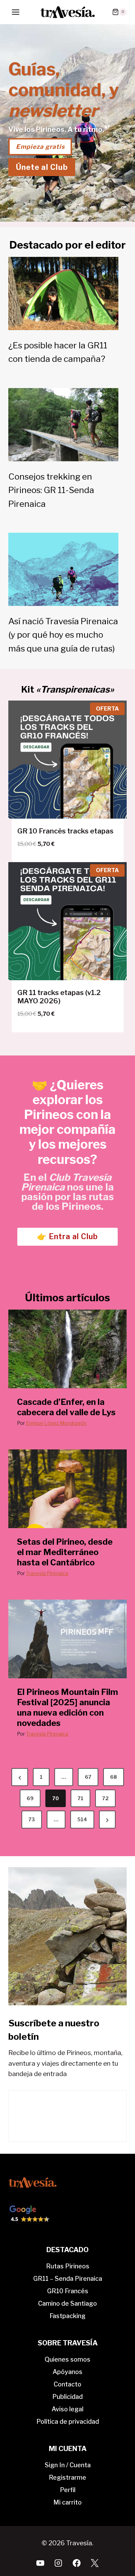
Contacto (67, 2384)
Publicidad (67, 2397)
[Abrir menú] (16, 12)
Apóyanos (67, 2372)
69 (30, 1798)
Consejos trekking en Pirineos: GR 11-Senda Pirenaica (51, 490)
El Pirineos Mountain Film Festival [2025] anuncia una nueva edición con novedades (67, 1707)
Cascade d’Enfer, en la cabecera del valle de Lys (66, 1407)
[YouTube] (40, 2563)
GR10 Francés (68, 2291)
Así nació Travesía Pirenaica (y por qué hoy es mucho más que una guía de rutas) (63, 635)
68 (114, 1777)
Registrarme (67, 2477)
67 (88, 1777)
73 (32, 1819)
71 (80, 1798)
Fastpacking (67, 2316)
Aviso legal (67, 2409)
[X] (95, 2563)
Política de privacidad (68, 2421)
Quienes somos (67, 2359)
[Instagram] (58, 2563)
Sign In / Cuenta (68, 2465)
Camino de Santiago (67, 2303)
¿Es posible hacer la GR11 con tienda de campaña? (58, 352)
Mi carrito (67, 2502)
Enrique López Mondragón (56, 1423)
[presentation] (67, 1349)
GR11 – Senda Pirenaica (68, 2279)
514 (82, 1819)
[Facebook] (76, 2563)
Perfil (68, 2490)
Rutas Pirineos (68, 2266)
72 (105, 1798)
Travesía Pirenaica (47, 1573)
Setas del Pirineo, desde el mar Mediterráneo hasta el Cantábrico (65, 1552)
